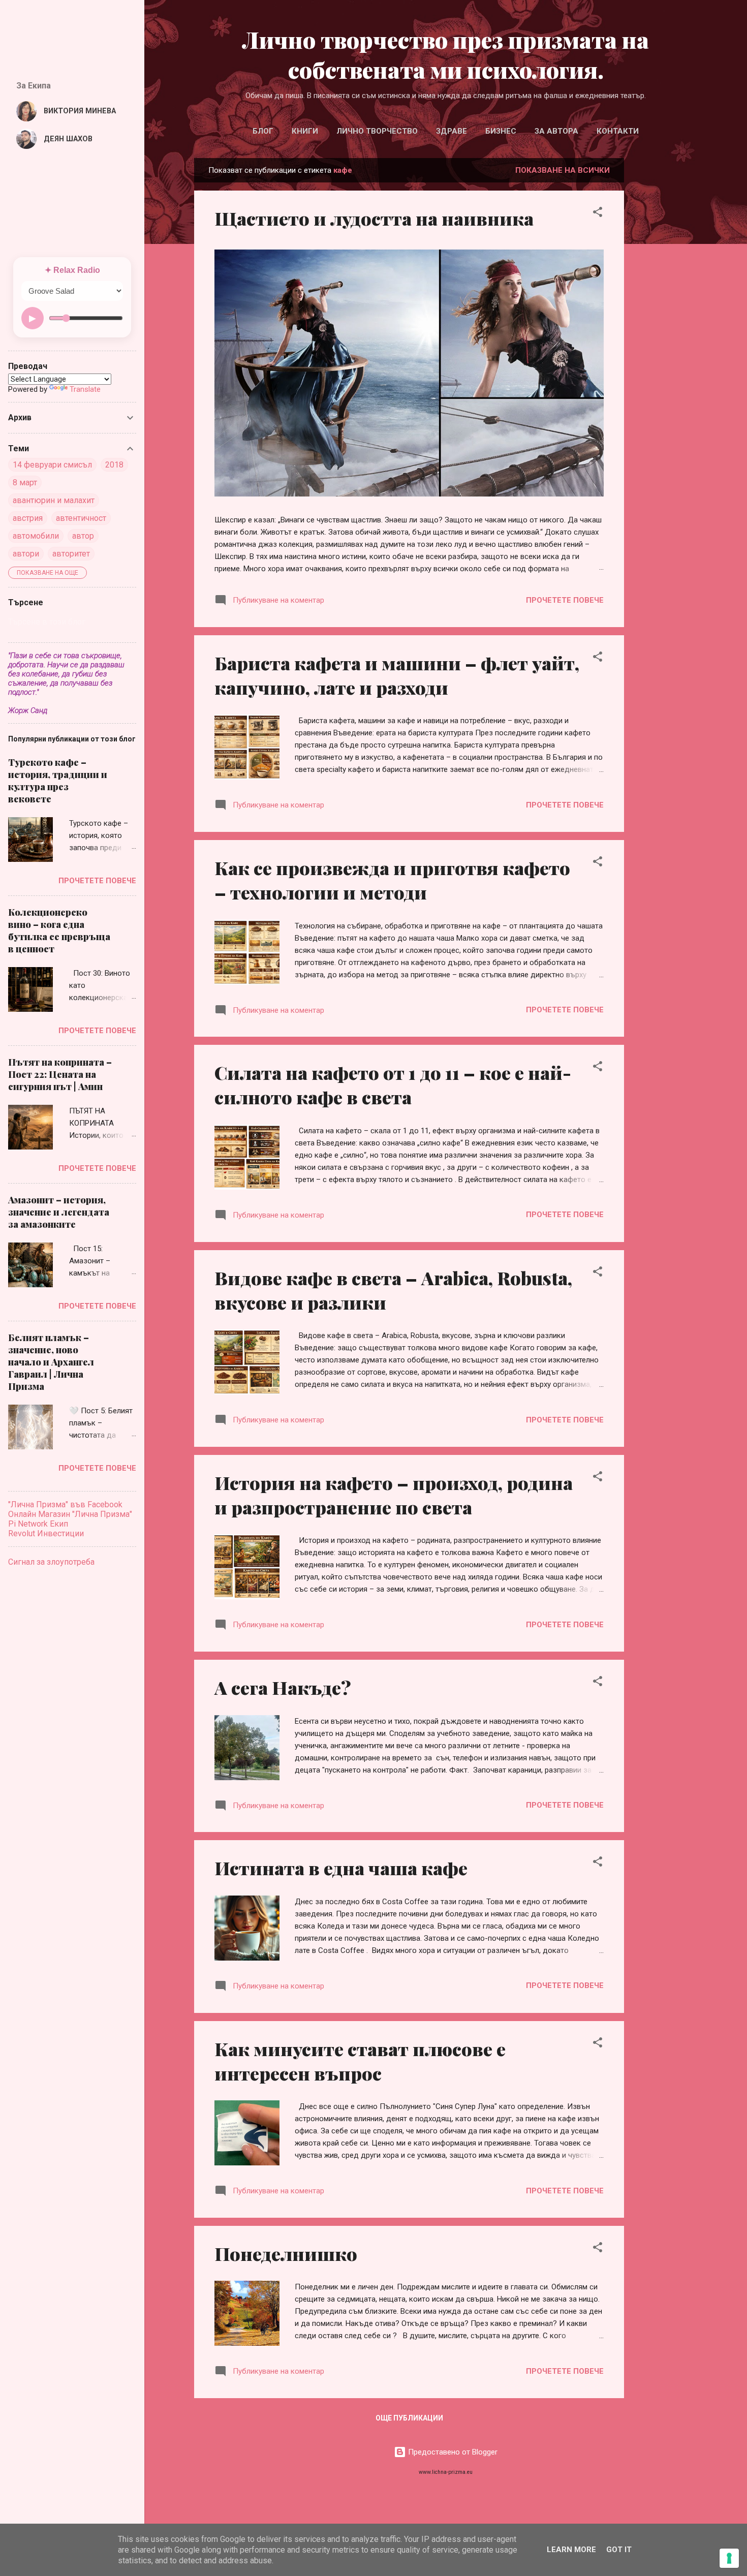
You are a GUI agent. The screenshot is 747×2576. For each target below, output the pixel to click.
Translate (85, 389)
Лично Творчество (377, 131)
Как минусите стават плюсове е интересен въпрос (360, 2061)
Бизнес (501, 131)
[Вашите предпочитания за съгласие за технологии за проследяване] (729, 2558)
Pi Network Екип (38, 1524)
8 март (25, 483)
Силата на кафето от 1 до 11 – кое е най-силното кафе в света (393, 1084)
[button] (598, 214)
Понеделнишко (286, 2253)
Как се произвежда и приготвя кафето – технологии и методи (392, 880)
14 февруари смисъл (52, 465)
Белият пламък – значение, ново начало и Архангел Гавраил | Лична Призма (51, 1362)
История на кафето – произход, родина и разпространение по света (394, 1495)
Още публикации (409, 2418)
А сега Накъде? (283, 1687)
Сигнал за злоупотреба (51, 1562)
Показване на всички (563, 170)
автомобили (36, 536)
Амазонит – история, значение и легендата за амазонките (59, 1212)
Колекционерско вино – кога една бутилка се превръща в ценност (59, 930)
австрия (28, 518)
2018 (114, 465)
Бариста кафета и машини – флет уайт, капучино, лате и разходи (397, 675)
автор (83, 536)
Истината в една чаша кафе (341, 1868)
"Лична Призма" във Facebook (65, 1504)
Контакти (618, 131)
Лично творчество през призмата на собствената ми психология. (446, 54)
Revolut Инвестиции (46, 1533)
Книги (305, 131)
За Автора (556, 131)
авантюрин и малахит (54, 500)
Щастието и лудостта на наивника (374, 218)
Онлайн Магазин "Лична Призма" (70, 1514)
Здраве (452, 131)
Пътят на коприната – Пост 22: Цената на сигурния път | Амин (60, 1074)
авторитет (71, 554)
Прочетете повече (565, 600)
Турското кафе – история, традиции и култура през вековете (58, 781)
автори (26, 554)
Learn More (571, 2550)
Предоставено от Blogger (452, 2452)
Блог (263, 131)
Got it (619, 2550)
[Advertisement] (690, 319)
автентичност (81, 518)
